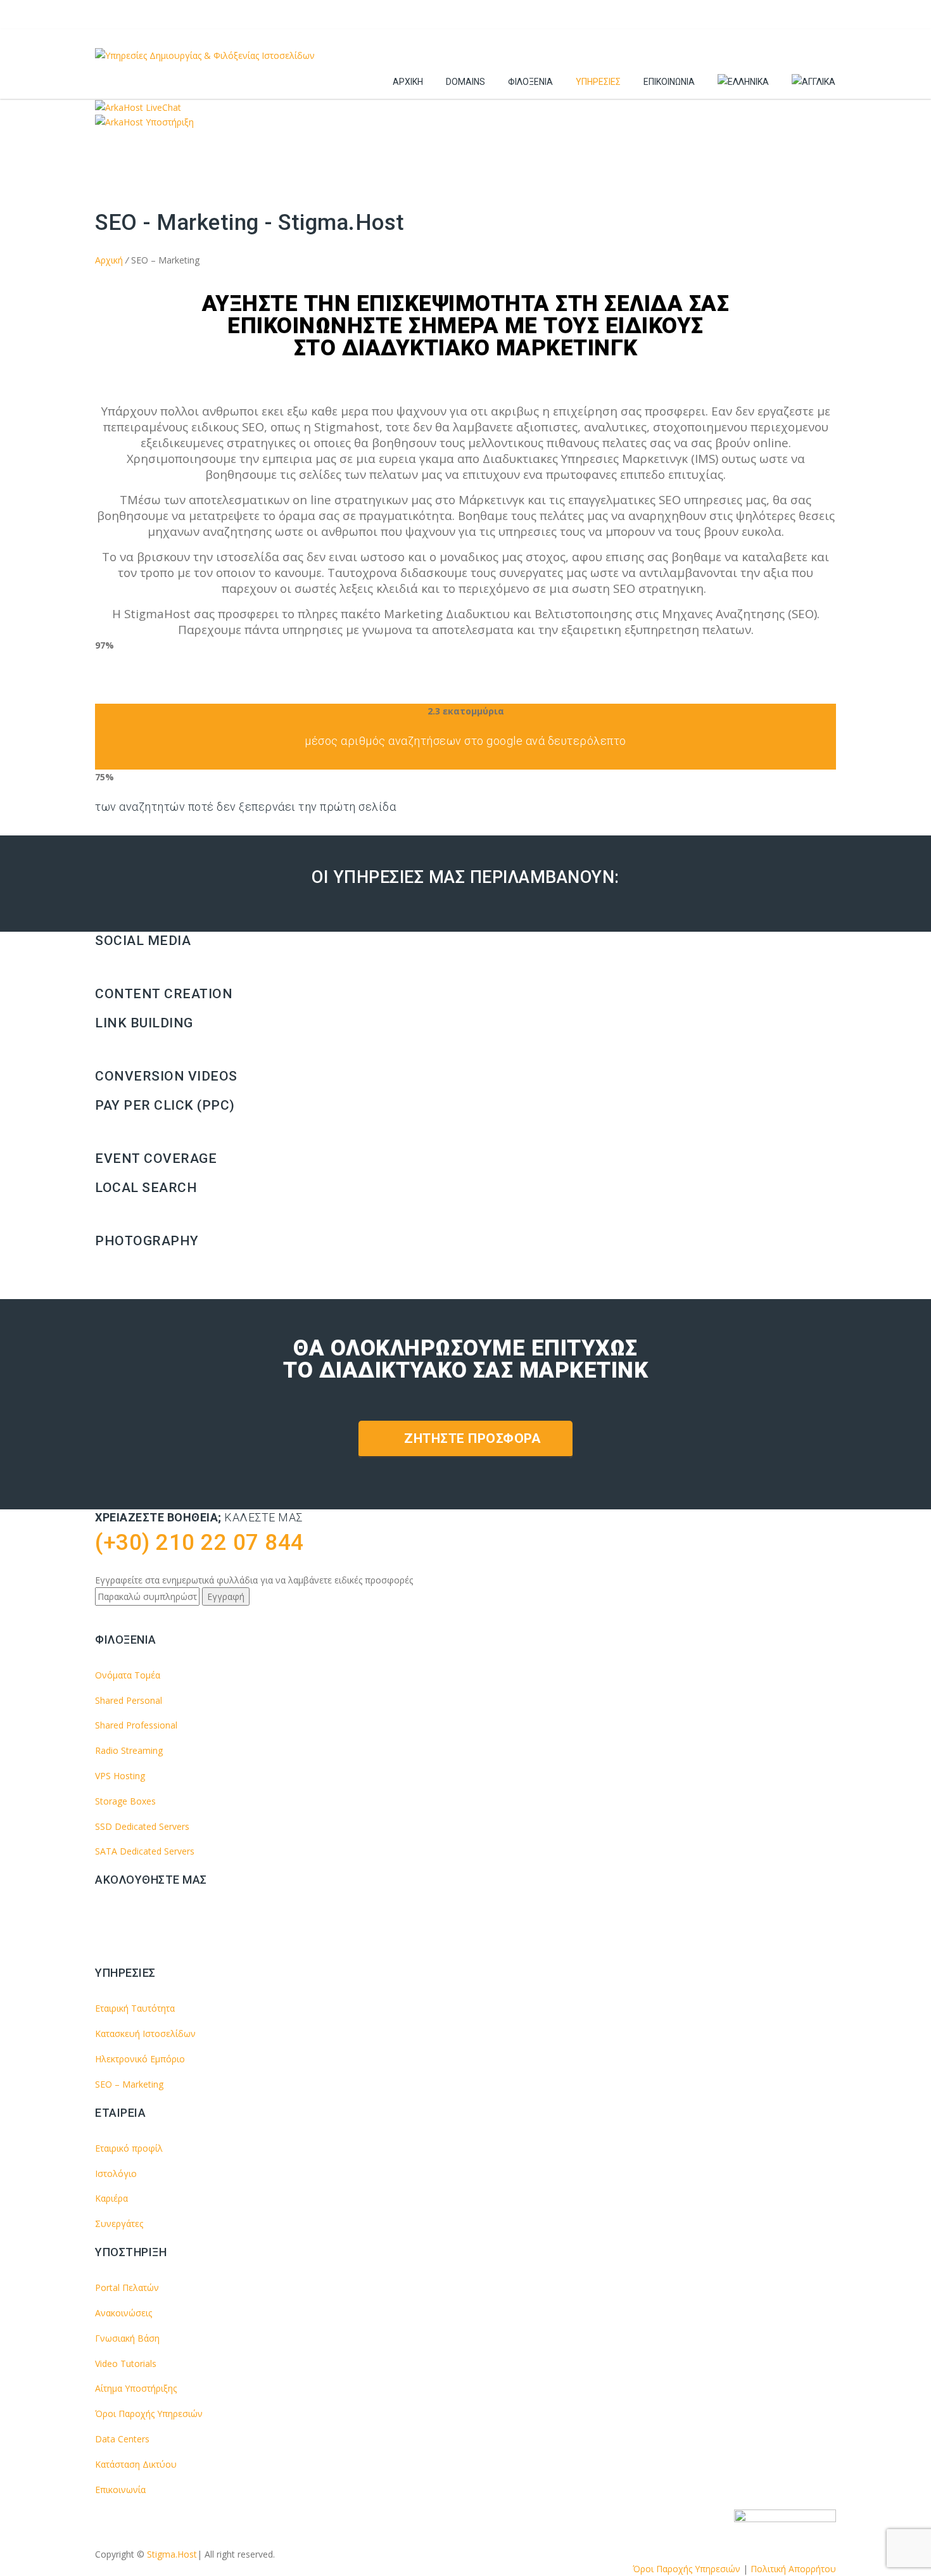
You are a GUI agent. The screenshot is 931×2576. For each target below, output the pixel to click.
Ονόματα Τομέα (128, 1675)
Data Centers (122, 2439)
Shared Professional (136, 1725)
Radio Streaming (129, 1750)
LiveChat (162, 107)
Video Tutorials (126, 2363)
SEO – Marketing (129, 2084)
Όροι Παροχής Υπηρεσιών (149, 2414)
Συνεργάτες (119, 2224)
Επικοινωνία (669, 82)
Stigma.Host (172, 2554)
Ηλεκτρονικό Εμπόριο (140, 2059)
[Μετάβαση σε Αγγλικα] (814, 82)
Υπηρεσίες (598, 82)
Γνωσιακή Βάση (127, 2338)
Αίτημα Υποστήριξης (136, 2388)
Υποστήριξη (168, 122)
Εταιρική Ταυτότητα (135, 2008)
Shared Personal (129, 1700)
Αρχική (408, 82)
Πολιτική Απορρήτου (793, 2569)
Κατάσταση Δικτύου (136, 2464)
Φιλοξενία (530, 82)
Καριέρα (111, 2198)
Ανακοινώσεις (123, 2313)
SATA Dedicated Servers (145, 1851)
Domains (465, 82)
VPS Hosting (120, 1776)
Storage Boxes (125, 1801)
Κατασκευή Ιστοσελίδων (145, 2034)
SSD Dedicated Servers (142, 1826)
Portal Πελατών (127, 2287)
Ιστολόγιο (116, 2173)
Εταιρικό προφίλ (129, 2148)
